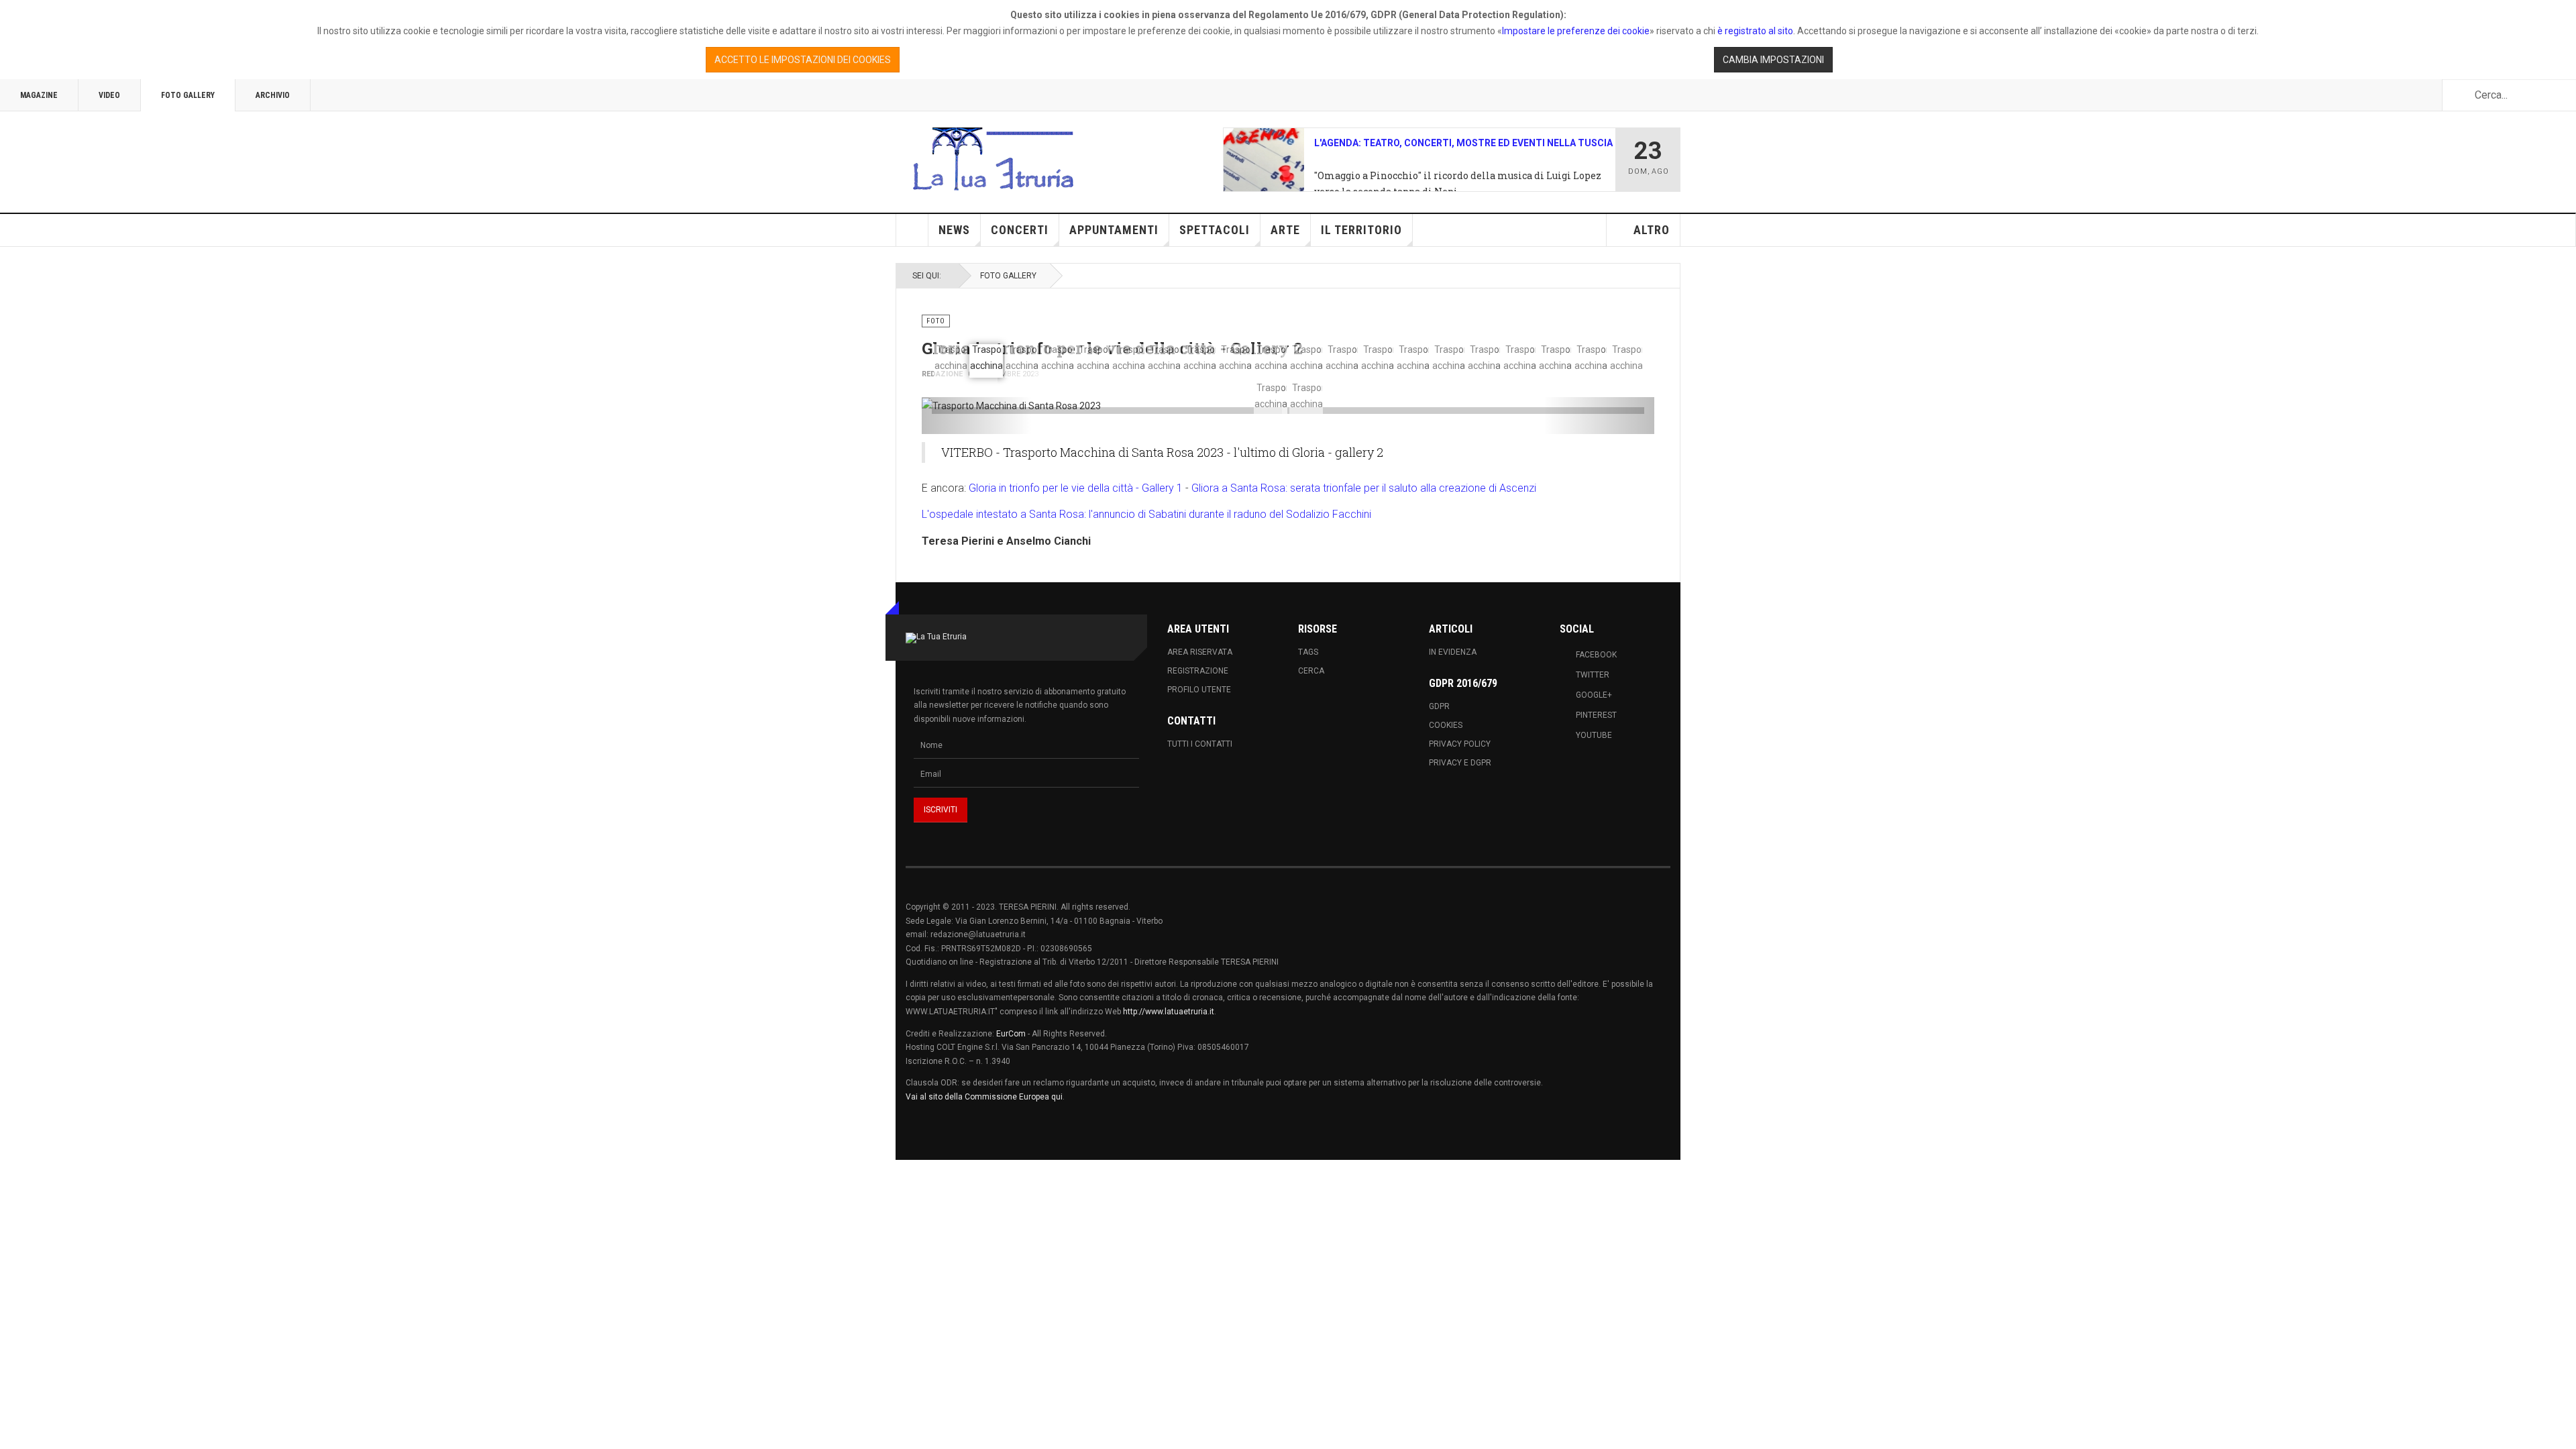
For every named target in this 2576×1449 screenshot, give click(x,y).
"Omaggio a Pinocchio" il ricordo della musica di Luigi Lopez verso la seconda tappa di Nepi (1458, 183)
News (954, 230)
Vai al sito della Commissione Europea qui (984, 1097)
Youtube (1594, 735)
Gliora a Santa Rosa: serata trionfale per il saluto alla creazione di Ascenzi (1364, 488)
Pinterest (1596, 715)
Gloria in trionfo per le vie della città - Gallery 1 (1076, 488)
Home (912, 230)
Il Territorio (1361, 230)
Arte (1285, 230)
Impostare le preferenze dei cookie (1576, 31)
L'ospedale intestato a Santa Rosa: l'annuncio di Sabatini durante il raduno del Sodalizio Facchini (1146, 514)
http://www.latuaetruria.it (1169, 1012)
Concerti (1020, 230)
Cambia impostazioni (1773, 60)
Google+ (1594, 695)
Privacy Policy (1460, 744)
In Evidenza (1453, 652)
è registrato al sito (1754, 31)
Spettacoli (1215, 230)
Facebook (1596, 655)
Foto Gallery (188, 95)
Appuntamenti (1114, 230)
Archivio (273, 95)
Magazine (39, 95)
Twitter (1593, 675)
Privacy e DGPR (1460, 763)
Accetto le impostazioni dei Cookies (803, 60)
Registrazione (1198, 671)
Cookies (1446, 725)
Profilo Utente (1199, 690)
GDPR (1439, 706)
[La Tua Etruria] (993, 160)
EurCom (1011, 1034)
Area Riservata (1200, 652)
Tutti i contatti (1200, 744)
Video (109, 95)
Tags (1308, 652)
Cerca (1311, 671)
